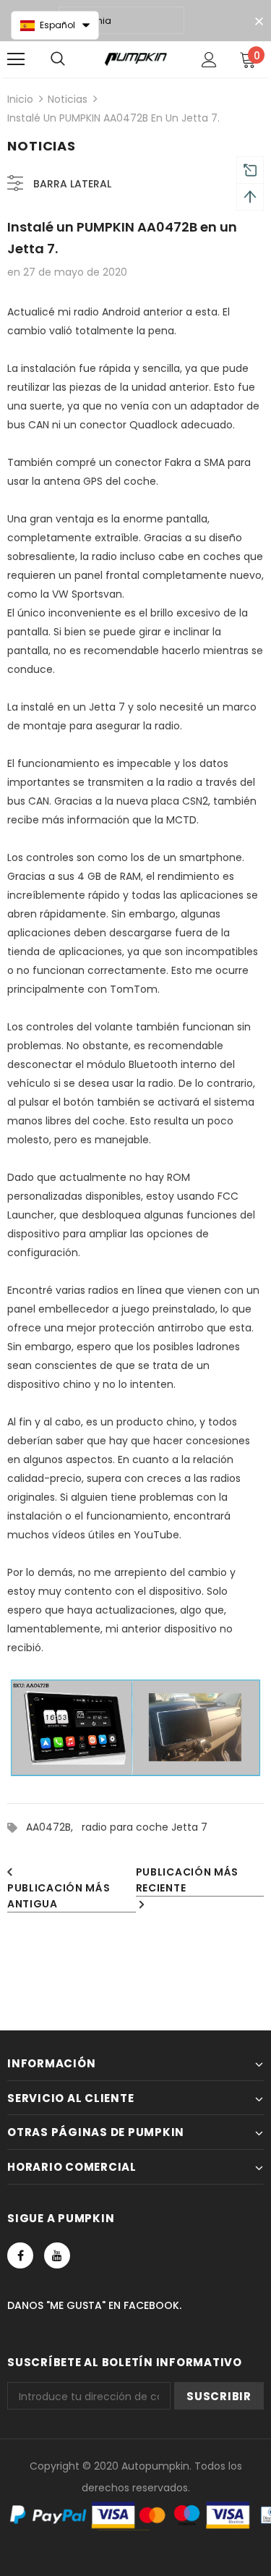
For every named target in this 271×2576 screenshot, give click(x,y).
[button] (55, 25)
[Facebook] (20, 2255)
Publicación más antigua (59, 1896)
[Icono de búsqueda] (58, 59)
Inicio (20, 99)
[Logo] (135, 59)
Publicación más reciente (188, 1880)
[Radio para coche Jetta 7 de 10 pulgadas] (135, 1729)
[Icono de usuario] (209, 60)
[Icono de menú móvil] (16, 59)
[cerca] (259, 22)
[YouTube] (57, 2255)
